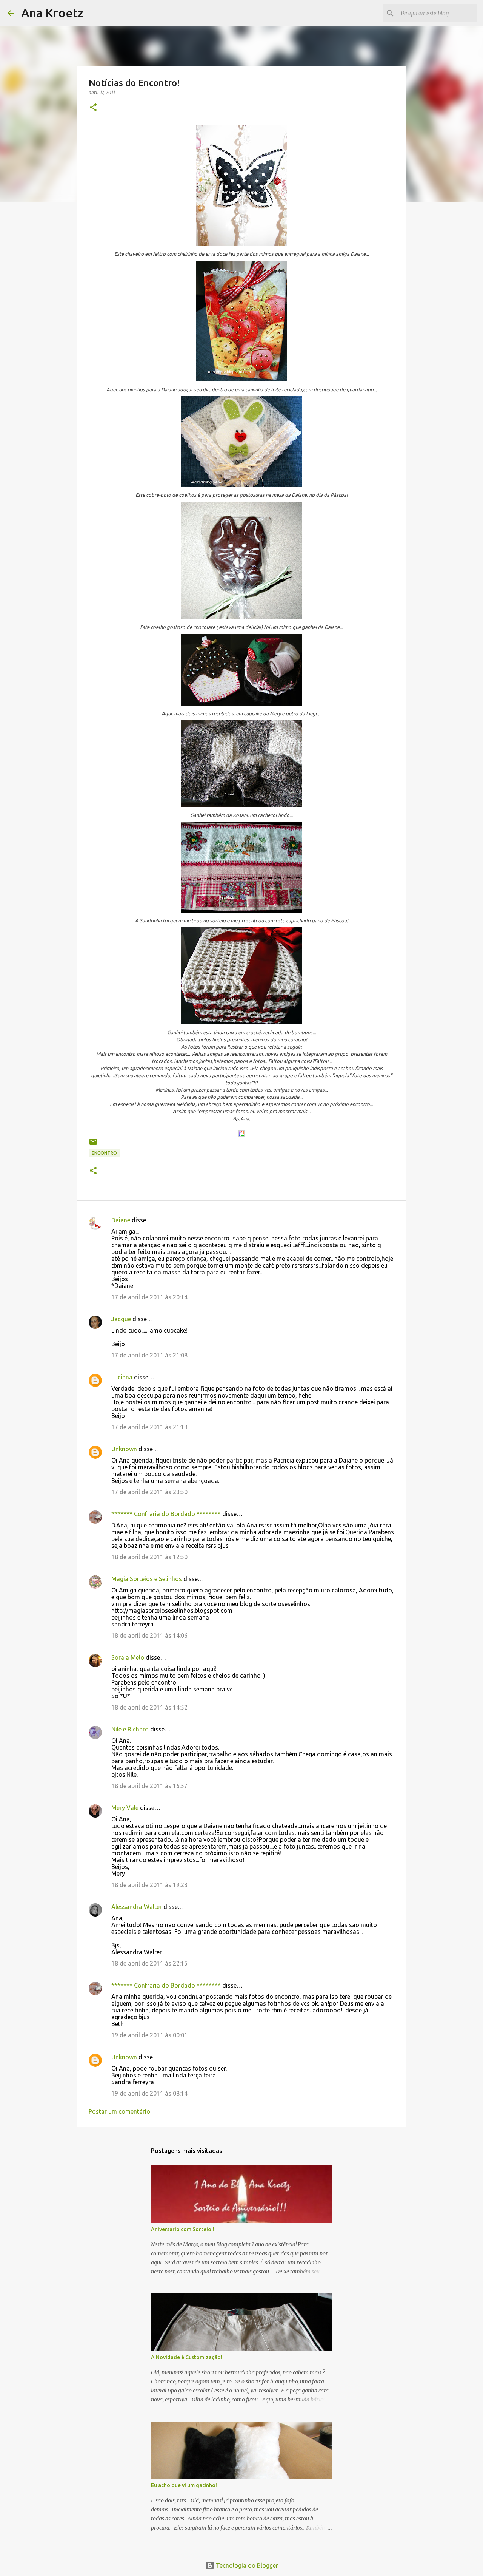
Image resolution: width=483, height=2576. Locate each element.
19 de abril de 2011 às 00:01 (149, 2035)
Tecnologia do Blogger (246, 2565)
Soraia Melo (128, 1657)
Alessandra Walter (137, 1907)
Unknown (124, 1449)
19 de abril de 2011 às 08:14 (149, 2093)
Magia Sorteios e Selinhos (147, 1579)
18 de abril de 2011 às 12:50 (149, 1557)
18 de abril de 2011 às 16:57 (149, 1786)
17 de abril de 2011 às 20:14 (149, 1297)
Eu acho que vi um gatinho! (184, 2485)
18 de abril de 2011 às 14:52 (149, 1707)
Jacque (121, 1319)
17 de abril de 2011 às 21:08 (149, 1355)
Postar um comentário (119, 2111)
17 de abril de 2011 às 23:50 (149, 1492)
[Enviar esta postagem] (93, 1145)
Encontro (104, 1153)
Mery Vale (125, 1808)
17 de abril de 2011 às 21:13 (149, 1427)
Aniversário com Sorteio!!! (183, 2229)
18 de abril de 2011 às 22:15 (149, 1963)
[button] (93, 108)
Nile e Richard (130, 1729)
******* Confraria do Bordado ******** (166, 1514)
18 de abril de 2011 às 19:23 (149, 1885)
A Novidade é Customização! (187, 2357)
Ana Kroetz (52, 13)
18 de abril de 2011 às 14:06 (149, 1635)
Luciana (122, 1377)
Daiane (121, 1220)
